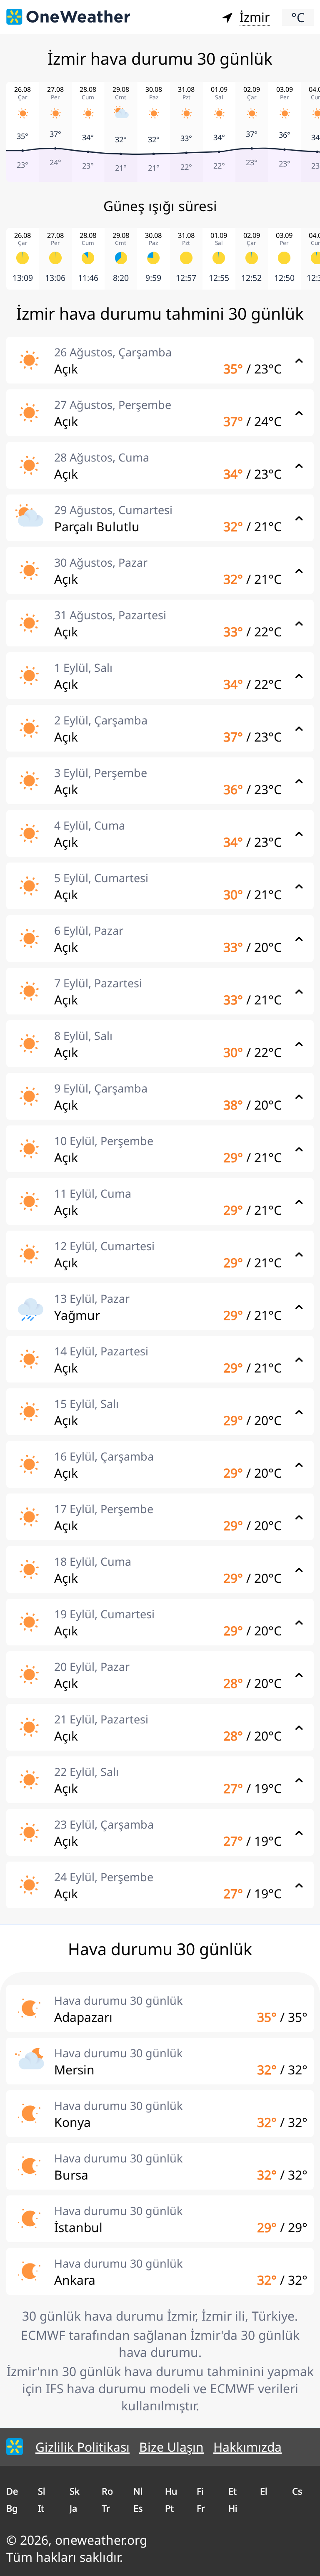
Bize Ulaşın (171, 2447)
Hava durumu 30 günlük (118, 2000)
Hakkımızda (247, 2447)
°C (298, 17)
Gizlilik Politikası (82, 2447)
